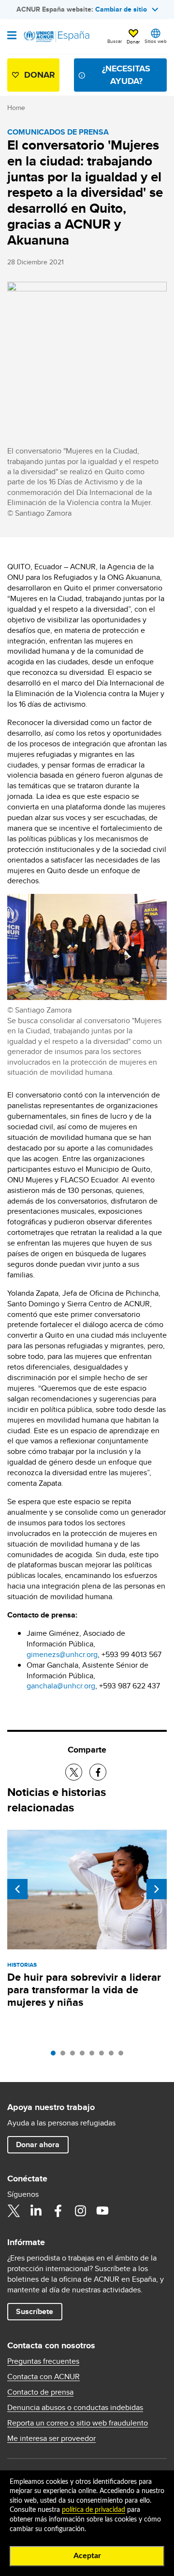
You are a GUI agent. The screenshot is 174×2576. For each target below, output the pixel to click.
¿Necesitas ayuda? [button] (126, 75)
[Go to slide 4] (85, 2055)
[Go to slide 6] (104, 2055)
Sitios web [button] (156, 41)
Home (16, 108)
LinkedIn (36, 2211)
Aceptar (87, 2556)
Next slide (157, 1889)
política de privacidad (94, 2510)
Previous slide (17, 1889)
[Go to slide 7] (114, 2055)
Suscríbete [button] (35, 2311)
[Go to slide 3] (75, 2055)
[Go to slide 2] (65, 2055)
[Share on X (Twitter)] (74, 1772)
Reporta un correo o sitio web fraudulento (78, 2423)
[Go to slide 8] (123, 2055)
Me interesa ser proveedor (51, 2439)
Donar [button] (133, 41)
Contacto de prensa (40, 2392)
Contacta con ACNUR (43, 2377)
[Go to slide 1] (56, 2055)
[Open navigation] (12, 36)
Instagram (80, 2211)
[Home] (57, 37)
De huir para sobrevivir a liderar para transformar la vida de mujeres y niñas (84, 1990)
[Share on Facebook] (98, 1772)
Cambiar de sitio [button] (121, 9)
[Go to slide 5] (94, 2055)
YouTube (102, 2211)
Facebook (58, 2211)
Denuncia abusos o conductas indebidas (75, 2408)
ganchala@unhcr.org (61, 1686)
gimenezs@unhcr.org (62, 1654)
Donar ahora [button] (38, 2144)
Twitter (14, 2211)
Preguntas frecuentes (43, 2361)
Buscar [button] (115, 41)
